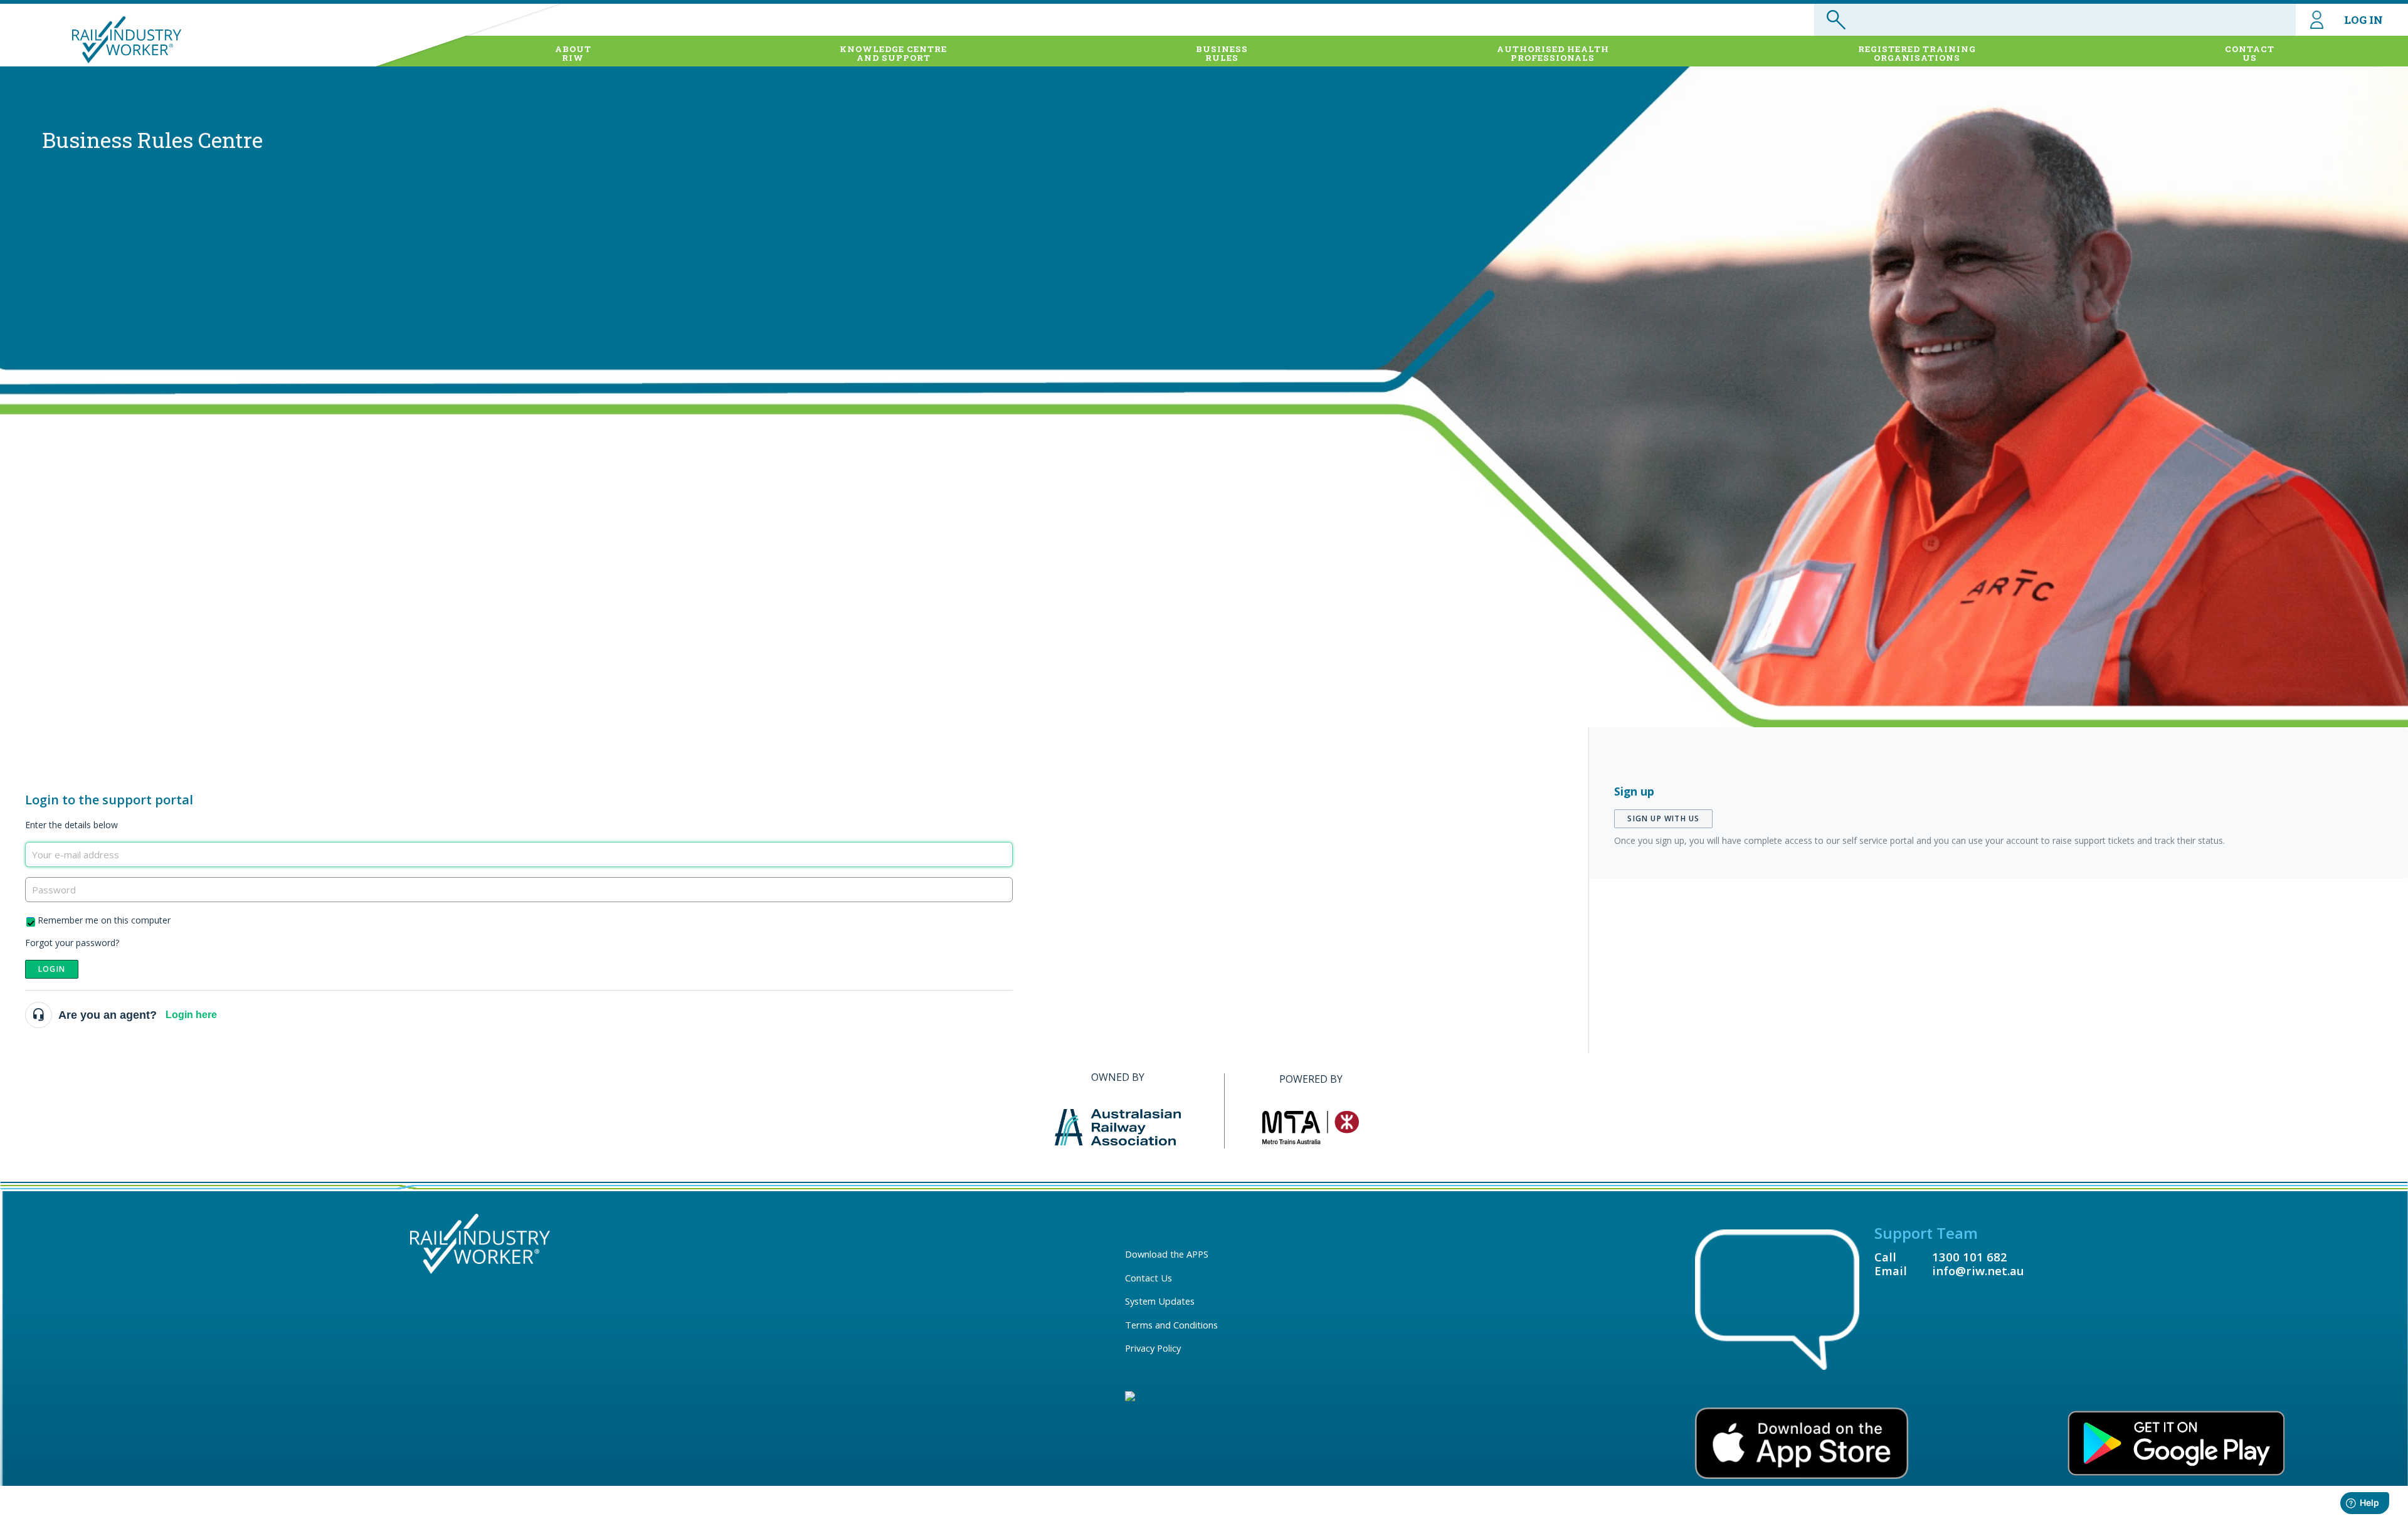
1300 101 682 (1970, 1257)
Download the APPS (1167, 1254)
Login (52, 969)
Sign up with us (1663, 818)
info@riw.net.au (1978, 1270)
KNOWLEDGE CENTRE (893, 53)
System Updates (1160, 1301)
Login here (191, 1015)
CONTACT (2250, 53)
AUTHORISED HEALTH (1553, 53)
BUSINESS (1222, 53)
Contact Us (1149, 1278)
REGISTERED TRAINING (1917, 53)
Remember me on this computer (104, 920)
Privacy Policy (1153, 1348)
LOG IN (2363, 20)
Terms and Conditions (1171, 1325)
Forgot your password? (72, 943)
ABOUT (573, 53)
